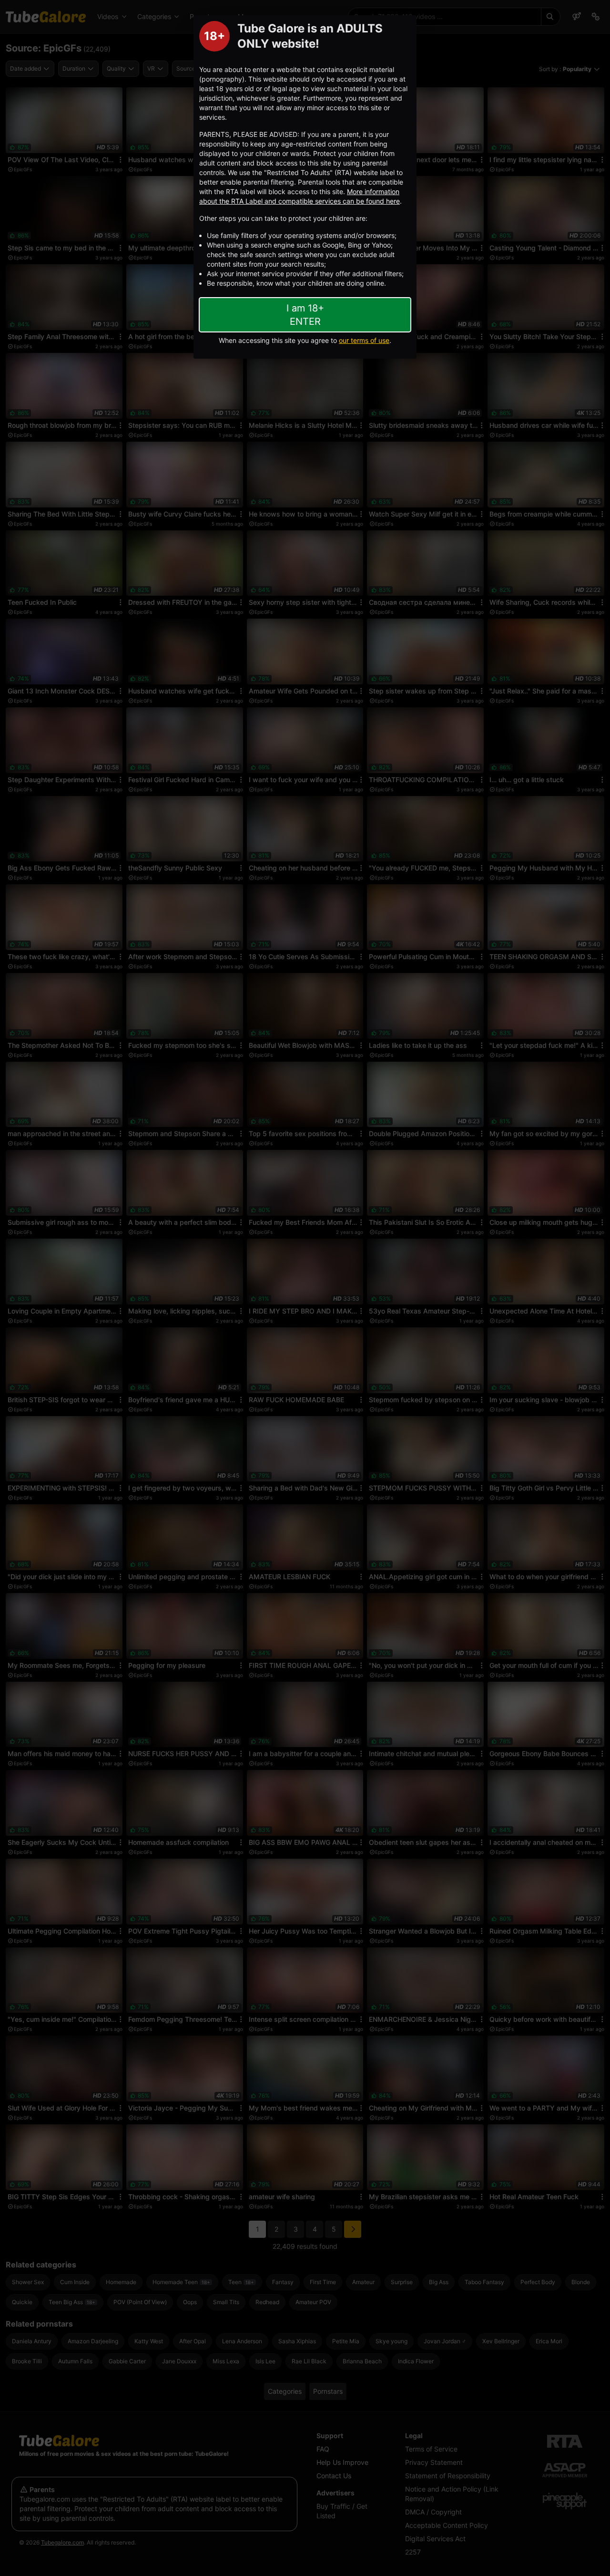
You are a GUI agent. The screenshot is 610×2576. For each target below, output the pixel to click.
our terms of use (364, 340)
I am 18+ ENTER (305, 315)
